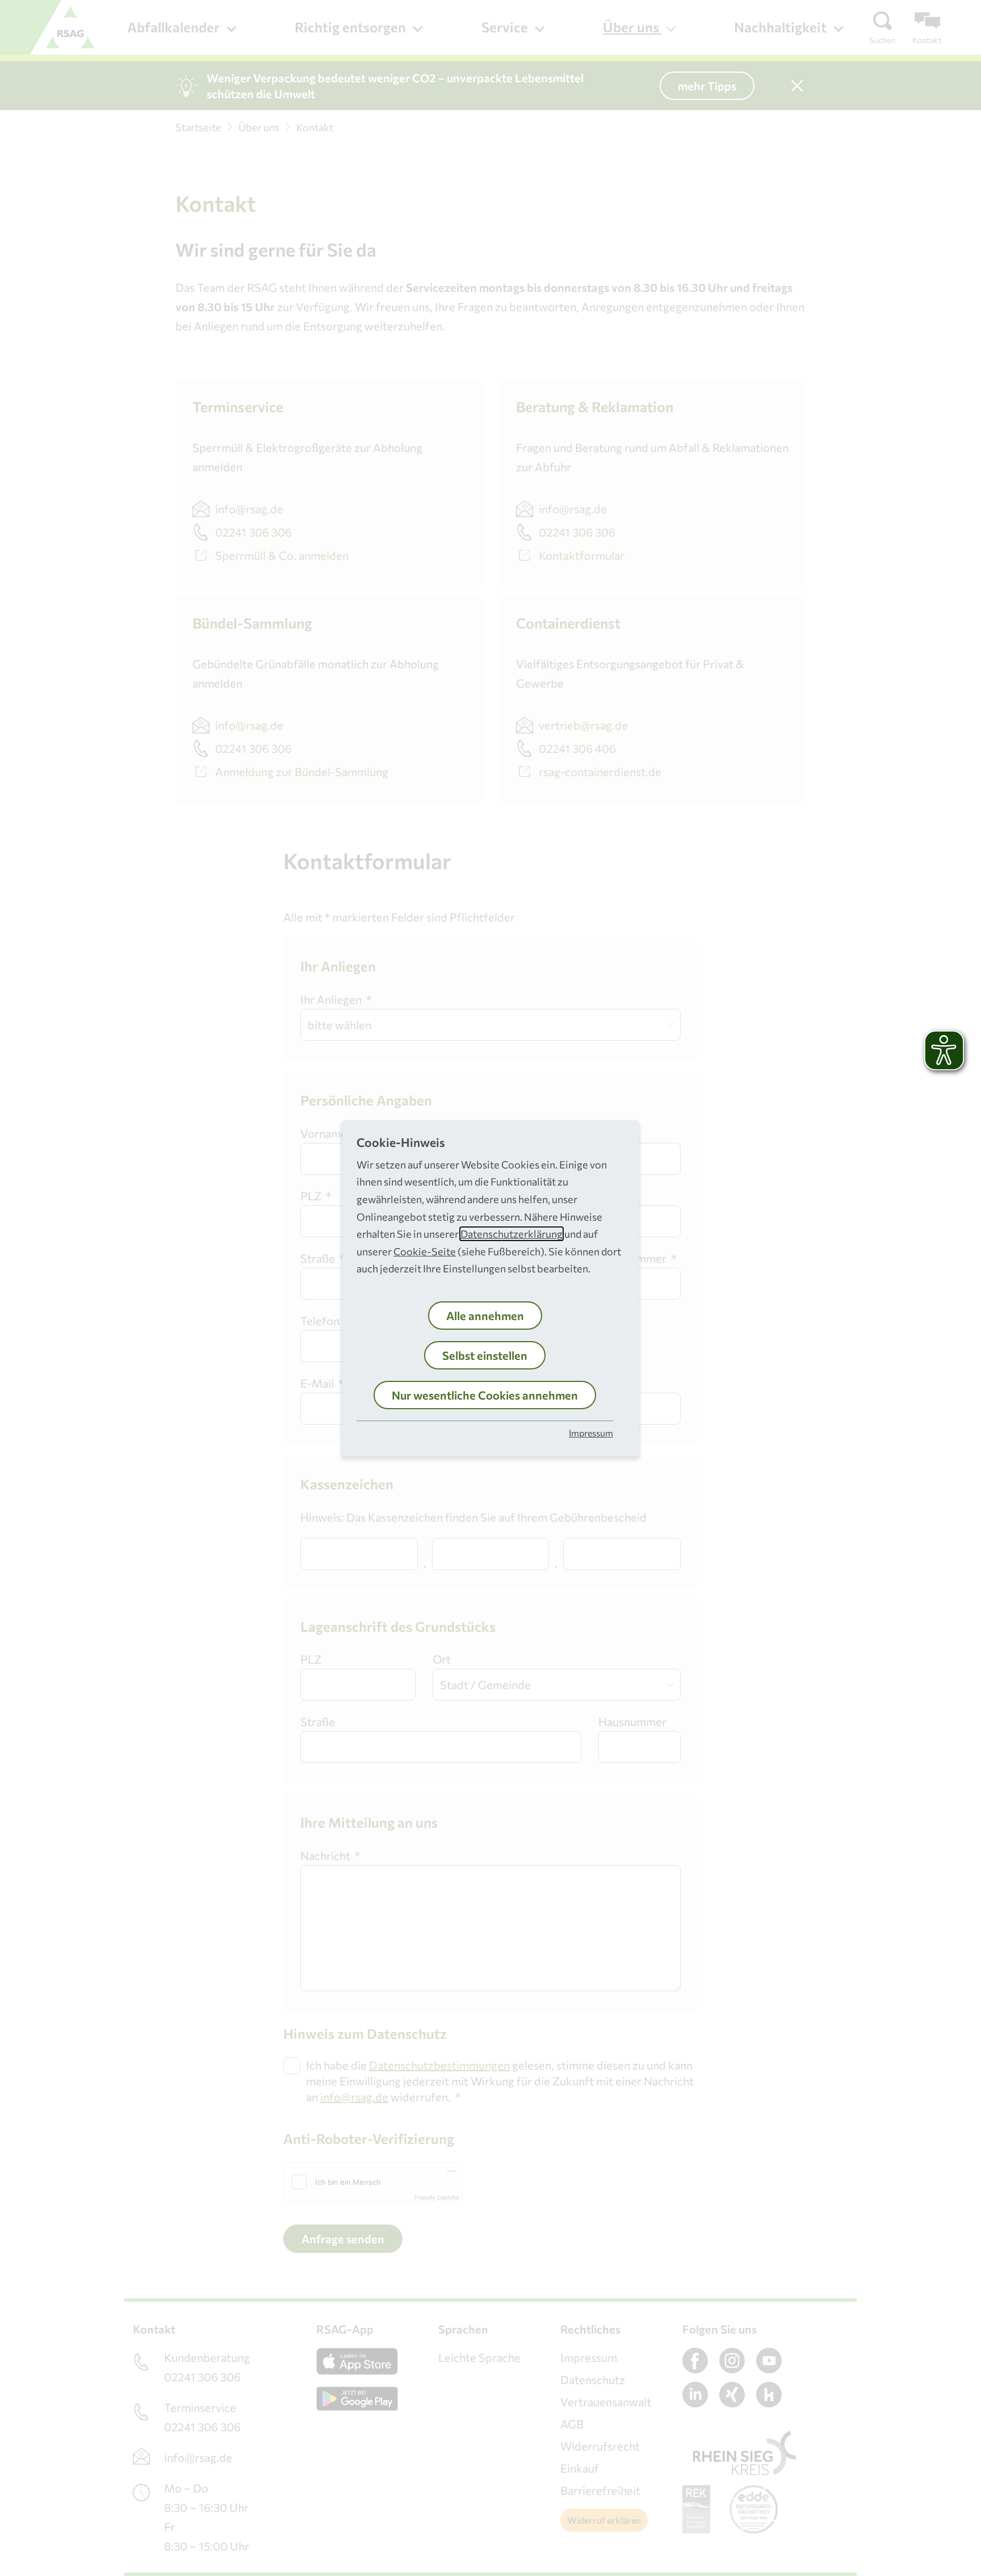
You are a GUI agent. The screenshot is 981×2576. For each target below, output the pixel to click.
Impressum (591, 1433)
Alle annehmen (485, 1316)
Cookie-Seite (425, 1251)
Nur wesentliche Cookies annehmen (485, 1395)
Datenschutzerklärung (512, 1234)
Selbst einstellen (485, 1355)
